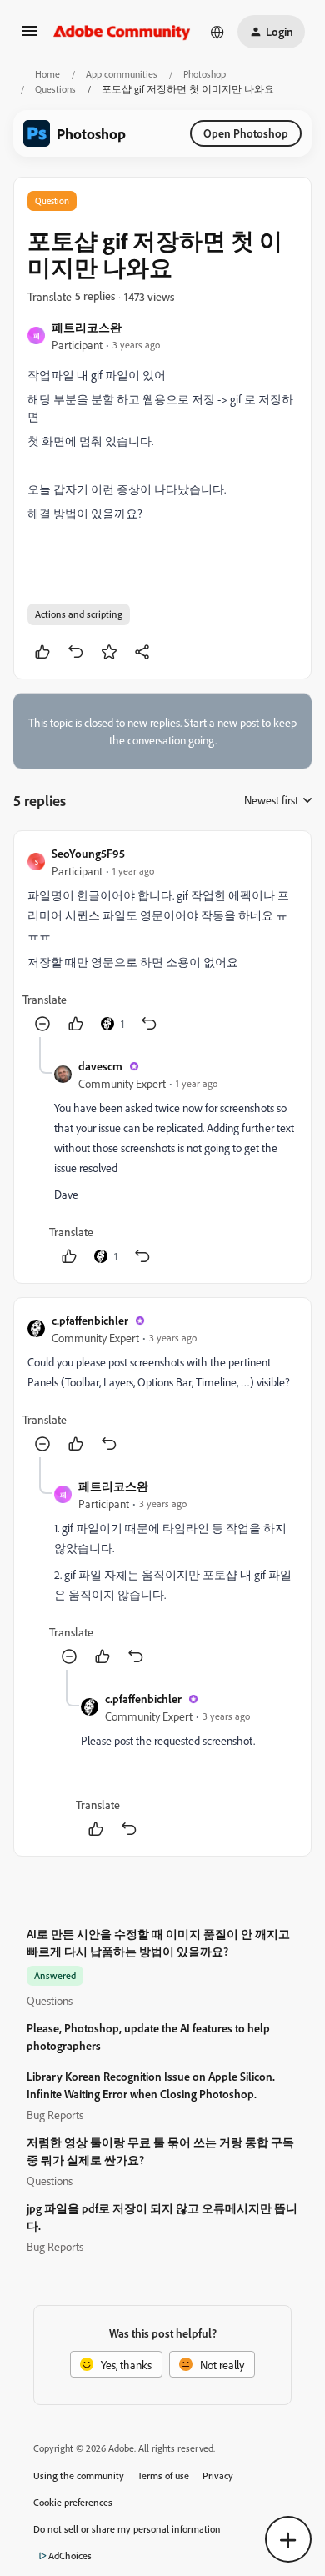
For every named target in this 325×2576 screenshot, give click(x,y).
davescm (100, 1066)
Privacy (218, 2476)
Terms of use (163, 2476)
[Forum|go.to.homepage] (122, 32)
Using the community (79, 2476)
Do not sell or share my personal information (127, 2529)
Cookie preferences (73, 2502)
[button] (30, 36)
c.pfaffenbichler (90, 1320)
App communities (122, 74)
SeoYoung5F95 (88, 853)
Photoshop (205, 74)
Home (47, 74)
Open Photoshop (246, 133)
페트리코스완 (87, 327)
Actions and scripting (79, 614)
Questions (55, 89)
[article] (162, 941)
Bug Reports (55, 2115)
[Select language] (217, 32)
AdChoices (70, 2556)
